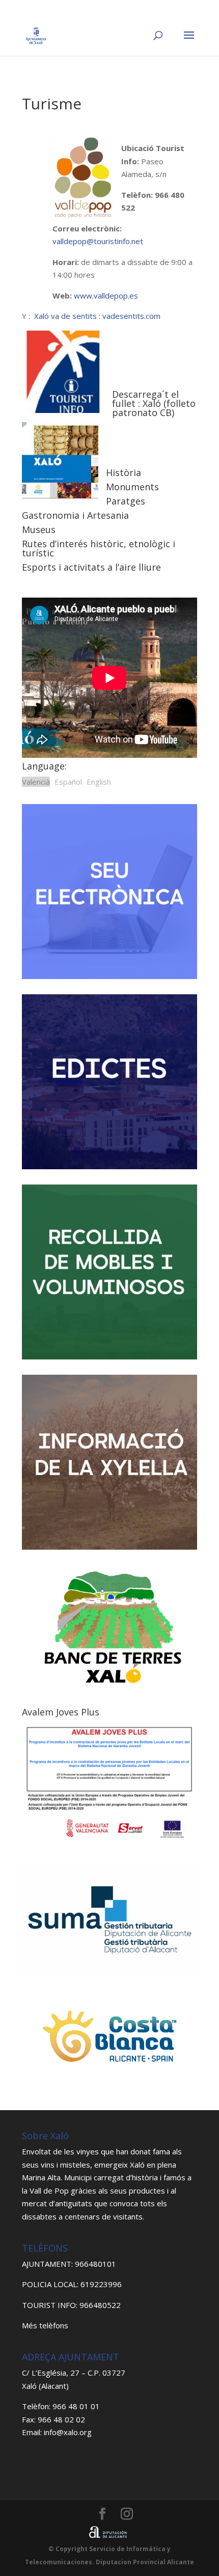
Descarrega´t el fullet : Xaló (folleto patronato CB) (154, 403)
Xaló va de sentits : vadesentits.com (97, 316)
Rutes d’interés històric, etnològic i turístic (99, 548)
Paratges (126, 501)
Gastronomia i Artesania (75, 515)
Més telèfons (45, 2325)
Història (124, 472)
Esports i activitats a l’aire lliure (91, 567)
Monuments (132, 487)
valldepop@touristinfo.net (98, 241)
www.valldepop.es (106, 295)
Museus (39, 529)
